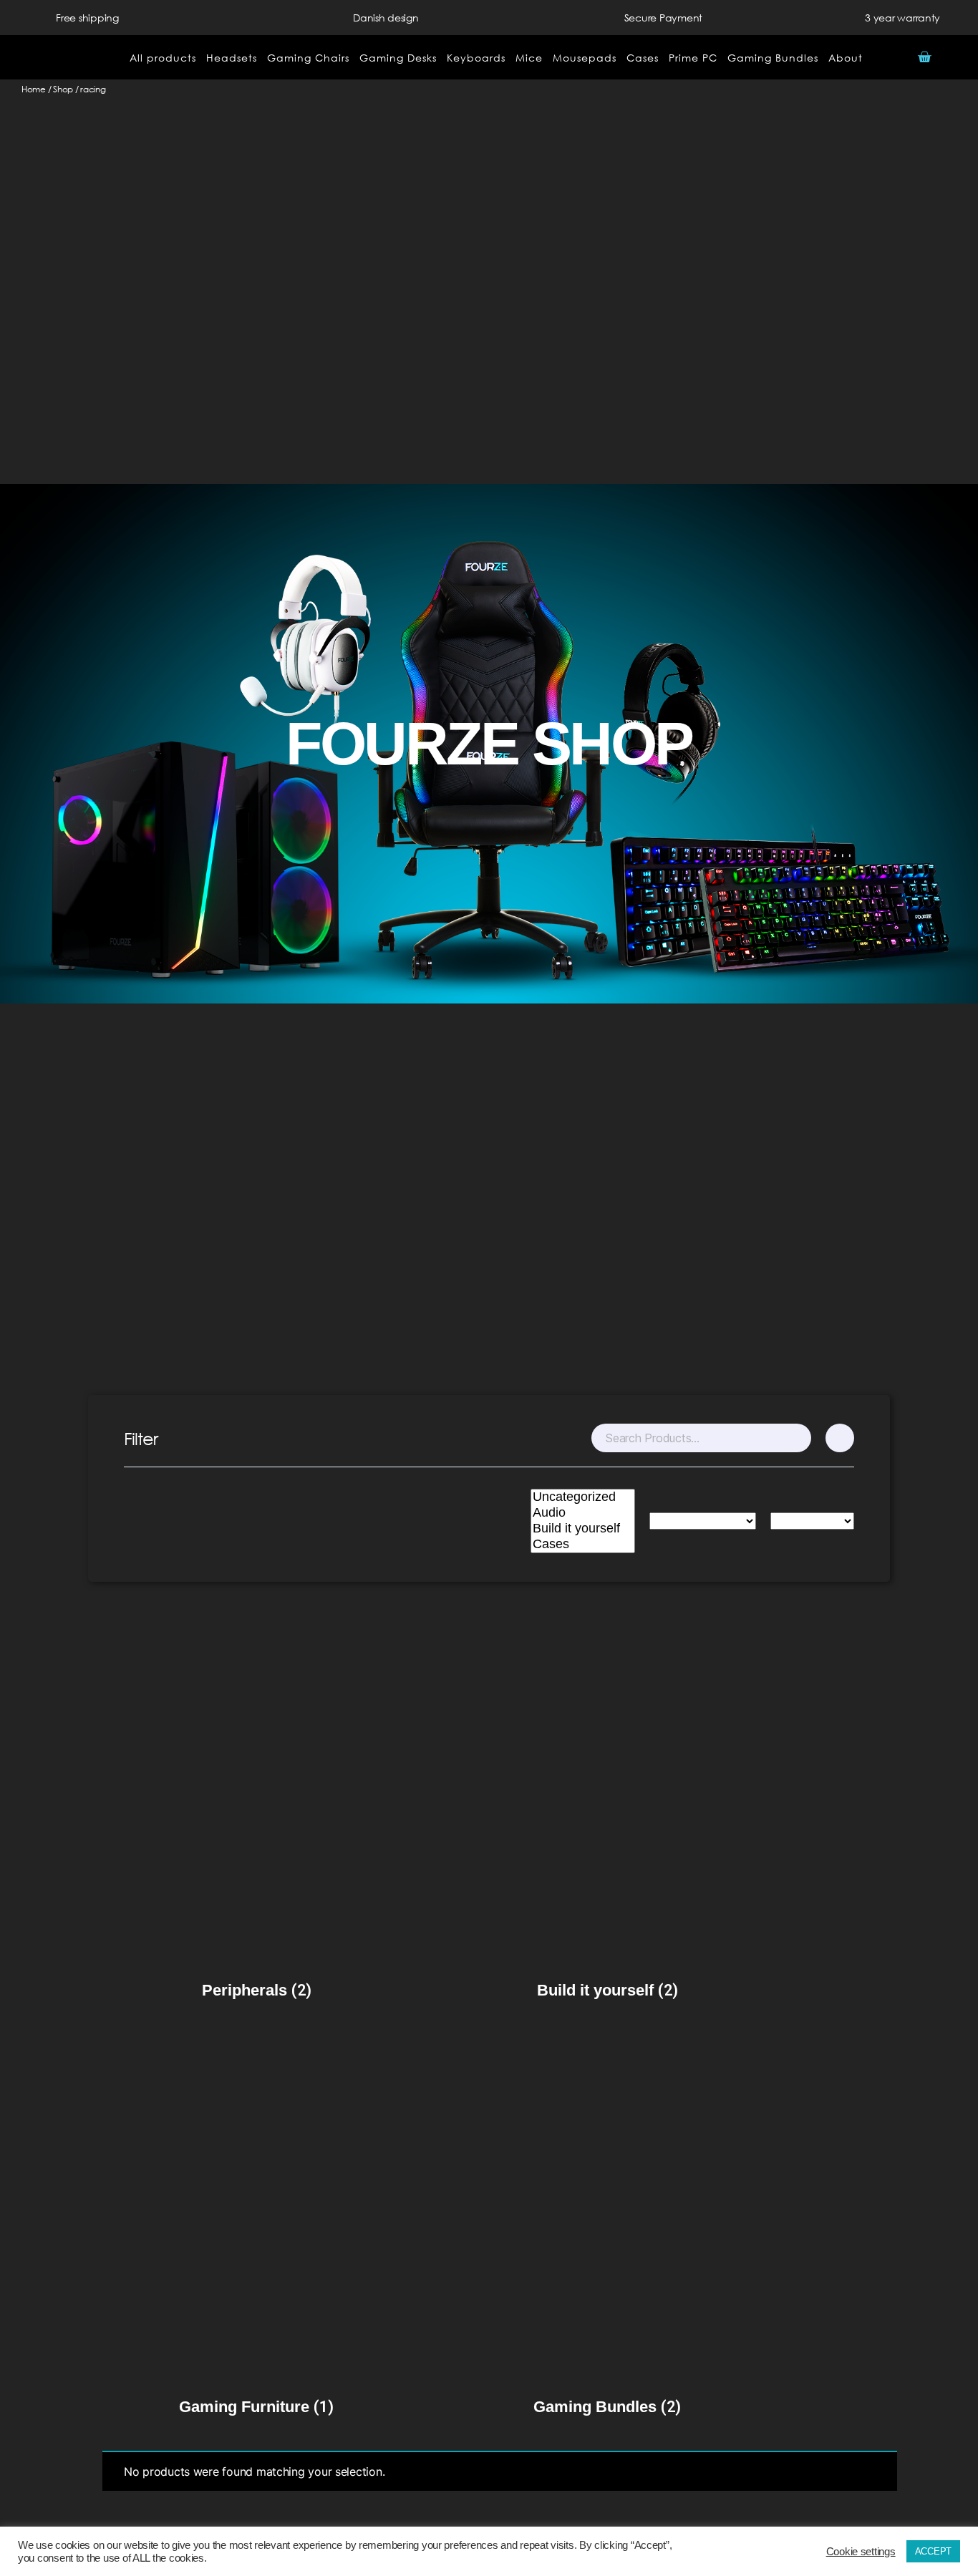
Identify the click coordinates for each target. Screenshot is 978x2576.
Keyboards (476, 58)
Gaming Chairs (308, 58)
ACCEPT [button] (933, 2551)
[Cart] (924, 57)
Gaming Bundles (773, 58)
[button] (960, 58)
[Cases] (583, 1545)
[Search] (799, 1438)
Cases (643, 58)
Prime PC (693, 58)
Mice (529, 58)
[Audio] (583, 1513)
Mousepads (585, 58)
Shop (63, 89)
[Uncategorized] (583, 1497)
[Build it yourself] (583, 1529)
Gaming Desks (398, 58)
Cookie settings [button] (861, 2552)
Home (34, 89)
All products (163, 58)
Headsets (232, 58)
